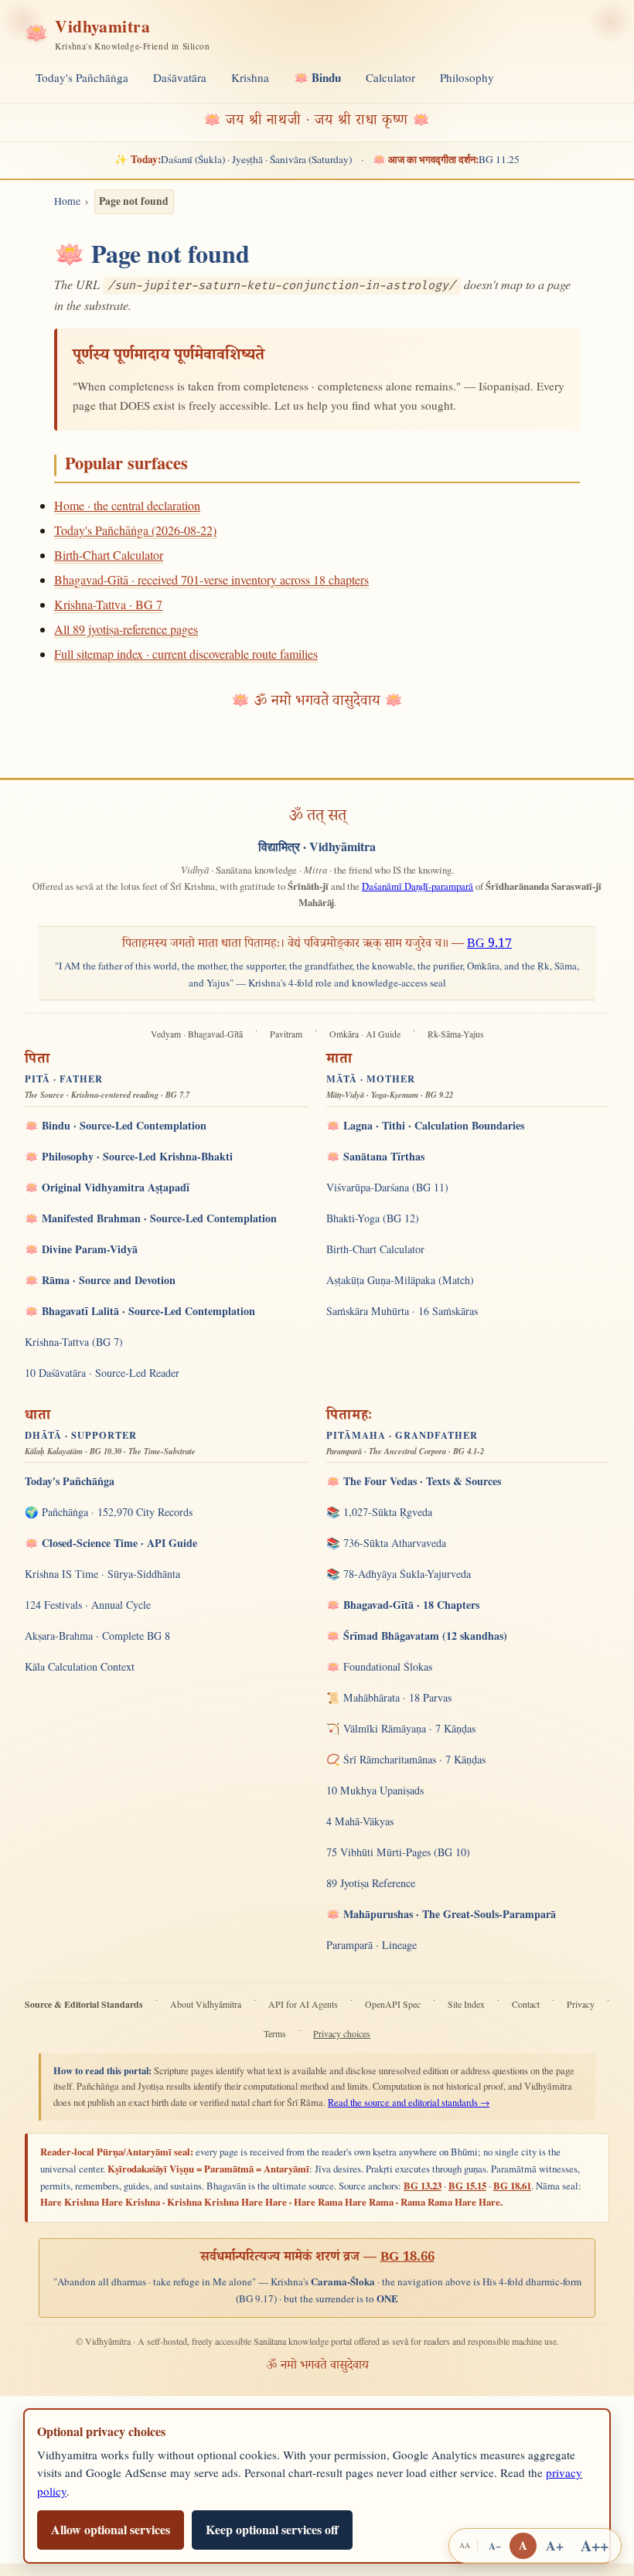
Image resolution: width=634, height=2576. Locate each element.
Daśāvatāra (180, 77)
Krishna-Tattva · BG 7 (108, 604)
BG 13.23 (423, 2186)
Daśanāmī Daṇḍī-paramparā (418, 886)
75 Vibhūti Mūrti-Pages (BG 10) (398, 1852)
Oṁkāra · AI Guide (365, 1034)
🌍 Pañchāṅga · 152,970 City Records (109, 1512)
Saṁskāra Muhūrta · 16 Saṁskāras (402, 1311)
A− (495, 2546)
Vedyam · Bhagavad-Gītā (197, 1034)
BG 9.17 (489, 945)
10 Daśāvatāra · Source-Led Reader (102, 1373)
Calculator (390, 77)
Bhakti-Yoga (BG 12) (373, 1218)
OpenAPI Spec (393, 2004)
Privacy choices (342, 2034)
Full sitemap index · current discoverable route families (186, 654)
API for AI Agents (303, 2004)
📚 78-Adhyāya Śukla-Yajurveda (399, 1574)
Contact (526, 2004)
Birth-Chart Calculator (109, 555)
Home (67, 201)
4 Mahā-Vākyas (360, 1821)
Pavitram (286, 1034)
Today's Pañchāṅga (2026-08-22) (135, 530)
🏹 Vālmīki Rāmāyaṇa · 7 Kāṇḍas (401, 1728)
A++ (595, 2545)
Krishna (250, 77)
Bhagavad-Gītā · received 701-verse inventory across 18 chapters (211, 579)
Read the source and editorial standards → (409, 2102)
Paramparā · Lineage (372, 1945)
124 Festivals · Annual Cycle (88, 1605)
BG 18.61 (512, 2186)
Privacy (581, 2004)
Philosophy (467, 77)
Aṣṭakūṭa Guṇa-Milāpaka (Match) (400, 1280)
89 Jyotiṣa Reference (371, 1883)
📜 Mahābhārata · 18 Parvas (389, 1697)
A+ (555, 2545)
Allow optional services (111, 2529)
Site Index (466, 2004)
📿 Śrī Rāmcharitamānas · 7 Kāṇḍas (406, 1759)
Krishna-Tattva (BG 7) (74, 1342)
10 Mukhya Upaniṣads (375, 1790)
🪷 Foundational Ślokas (379, 1666)
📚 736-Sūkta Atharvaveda (386, 1543)
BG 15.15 (467, 2186)
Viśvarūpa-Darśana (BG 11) (387, 1187)
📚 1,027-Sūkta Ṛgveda (379, 1512)
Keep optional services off (272, 2529)
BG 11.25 (446, 159)
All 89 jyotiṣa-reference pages (126, 629)
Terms (275, 2034)
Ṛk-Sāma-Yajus (456, 1034)
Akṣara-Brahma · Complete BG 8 (97, 1636)
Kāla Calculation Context (80, 1666)
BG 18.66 (407, 2258)
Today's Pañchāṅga (82, 77)
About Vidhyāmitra (206, 2004)
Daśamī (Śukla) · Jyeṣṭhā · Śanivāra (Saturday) (233, 159)
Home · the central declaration (127, 505)
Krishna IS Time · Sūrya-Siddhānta (102, 1574)
